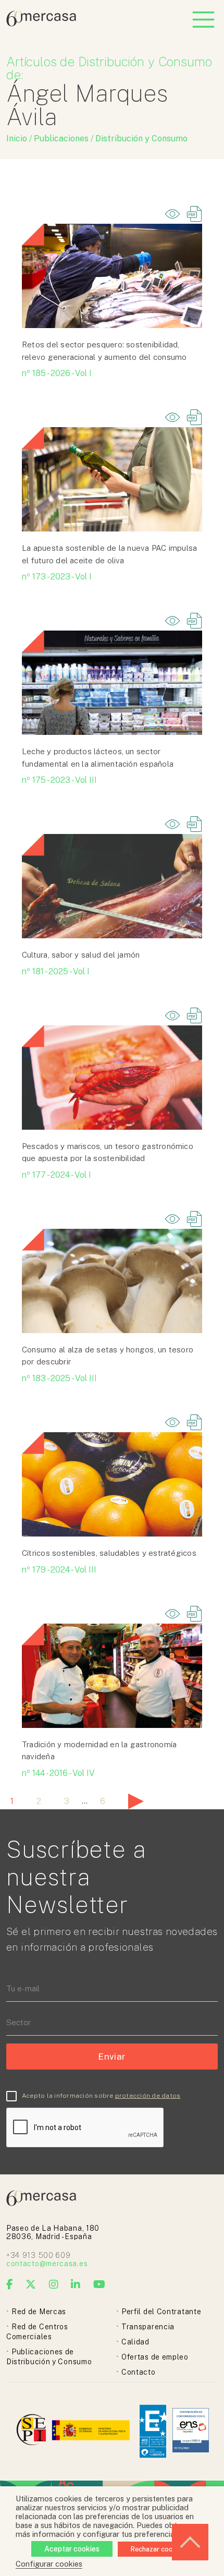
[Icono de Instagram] (54, 2284)
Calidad (135, 2342)
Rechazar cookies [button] (158, 2549)
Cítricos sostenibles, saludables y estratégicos (109, 1553)
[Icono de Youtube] (99, 2284)
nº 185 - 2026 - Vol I (57, 373)
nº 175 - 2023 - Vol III (59, 780)
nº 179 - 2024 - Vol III (59, 1570)
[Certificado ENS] (191, 2431)
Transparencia (148, 2327)
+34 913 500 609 (39, 2255)
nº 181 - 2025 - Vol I (56, 971)
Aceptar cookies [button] (72, 2549)
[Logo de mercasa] (33, 2431)
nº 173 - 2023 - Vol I (57, 577)
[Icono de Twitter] (31, 2284)
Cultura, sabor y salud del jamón (81, 955)
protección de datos (148, 2096)
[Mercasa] (41, 24)
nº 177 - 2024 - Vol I (57, 1175)
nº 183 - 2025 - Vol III (59, 1378)
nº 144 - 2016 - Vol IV (58, 1773)
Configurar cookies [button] (49, 2564)
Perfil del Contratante (161, 2312)
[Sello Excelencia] (153, 2431)
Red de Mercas (39, 2312)
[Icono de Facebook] (10, 2284)
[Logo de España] (92, 2431)
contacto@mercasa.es (47, 2264)
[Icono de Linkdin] (76, 2284)
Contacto (139, 2372)
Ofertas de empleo (155, 2357)
